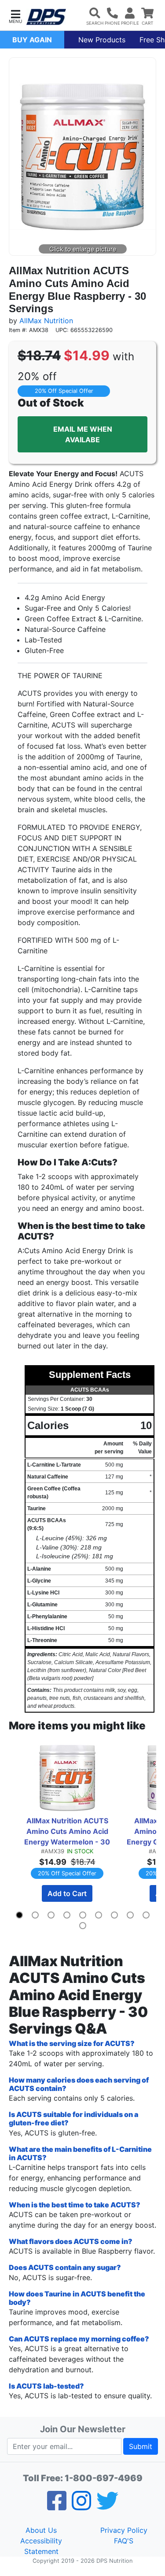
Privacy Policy (124, 2530)
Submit (141, 2446)
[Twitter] (107, 2506)
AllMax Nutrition (46, 321)
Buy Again (32, 40)
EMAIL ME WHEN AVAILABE (83, 434)
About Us (41, 2530)
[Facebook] (57, 2506)
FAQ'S (124, 2541)
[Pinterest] (81, 2506)
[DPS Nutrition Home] (46, 17)
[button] (15, 16)
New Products (102, 40)
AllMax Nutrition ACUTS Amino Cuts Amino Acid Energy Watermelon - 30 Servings (68, 1832)
